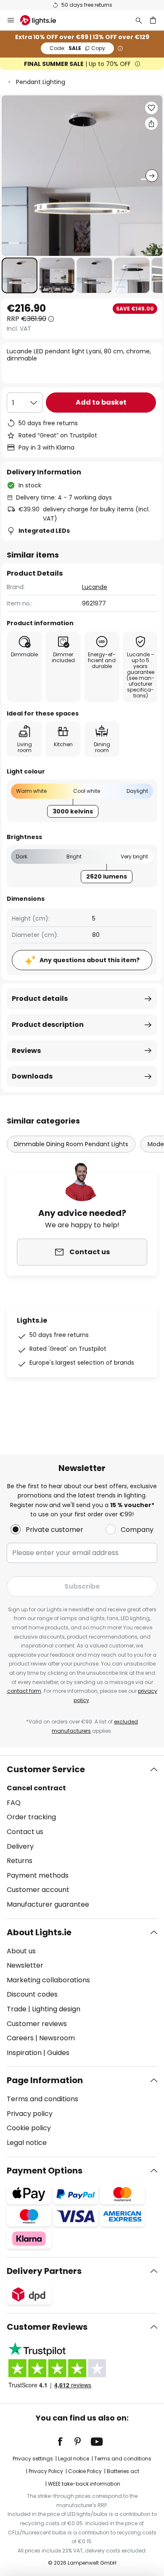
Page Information (45, 2080)
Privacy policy (30, 2114)
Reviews (26, 1051)
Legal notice (27, 2143)
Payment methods (38, 1875)
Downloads (32, 1076)
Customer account (38, 1890)
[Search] (139, 20)
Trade (17, 2009)
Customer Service (46, 1769)
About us (21, 1951)
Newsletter (25, 1965)
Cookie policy (29, 2128)
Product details (40, 999)
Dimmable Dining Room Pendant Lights (71, 1144)
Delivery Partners (44, 2271)
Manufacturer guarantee (48, 1904)
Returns (20, 1861)
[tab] (82, 1837)
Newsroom (57, 2038)
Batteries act (123, 2471)
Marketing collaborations (48, 1980)
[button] (20, 275)
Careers (20, 2038)
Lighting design (56, 2009)
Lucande (95, 587)
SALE (77, 48)
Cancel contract (36, 1788)
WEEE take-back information (84, 2484)
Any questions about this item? (90, 960)
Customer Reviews (47, 2327)
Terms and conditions (42, 2099)
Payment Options (45, 2171)
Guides (58, 2053)
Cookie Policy (85, 2471)
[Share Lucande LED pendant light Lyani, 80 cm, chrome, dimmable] (151, 124)
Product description (48, 1025)
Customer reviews (37, 2024)
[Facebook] (66, 2442)
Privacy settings (33, 2459)
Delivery (20, 1846)
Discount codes (32, 1994)
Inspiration (24, 2053)
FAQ (14, 1803)
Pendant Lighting (41, 82)
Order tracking (31, 1817)
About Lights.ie (39, 1932)
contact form (24, 1691)
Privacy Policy (46, 2471)
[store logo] (43, 20)
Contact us (25, 1832)
